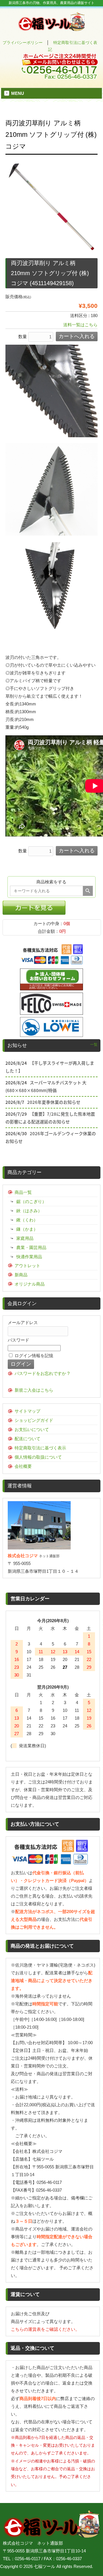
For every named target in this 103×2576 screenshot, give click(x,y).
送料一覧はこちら (80, 325)
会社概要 (23, 1466)
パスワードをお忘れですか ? (42, 1373)
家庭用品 (25, 1238)
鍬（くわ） (27, 1220)
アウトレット (27, 1266)
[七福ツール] (52, 29)
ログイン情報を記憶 (33, 1356)
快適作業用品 (29, 1257)
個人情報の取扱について (38, 1457)
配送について (27, 1439)
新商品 (21, 1275)
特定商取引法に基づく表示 (40, 1448)
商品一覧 (23, 1192)
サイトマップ (27, 1411)
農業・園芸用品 (31, 1247)
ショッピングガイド (34, 1420)
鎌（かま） (27, 1229)
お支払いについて (32, 1429)
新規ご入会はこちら (34, 1390)
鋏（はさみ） (29, 1211)
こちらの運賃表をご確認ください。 (45, 2329)
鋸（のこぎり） (31, 1201)
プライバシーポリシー (23, 43)
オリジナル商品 (30, 1284)
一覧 (94, 1045)
